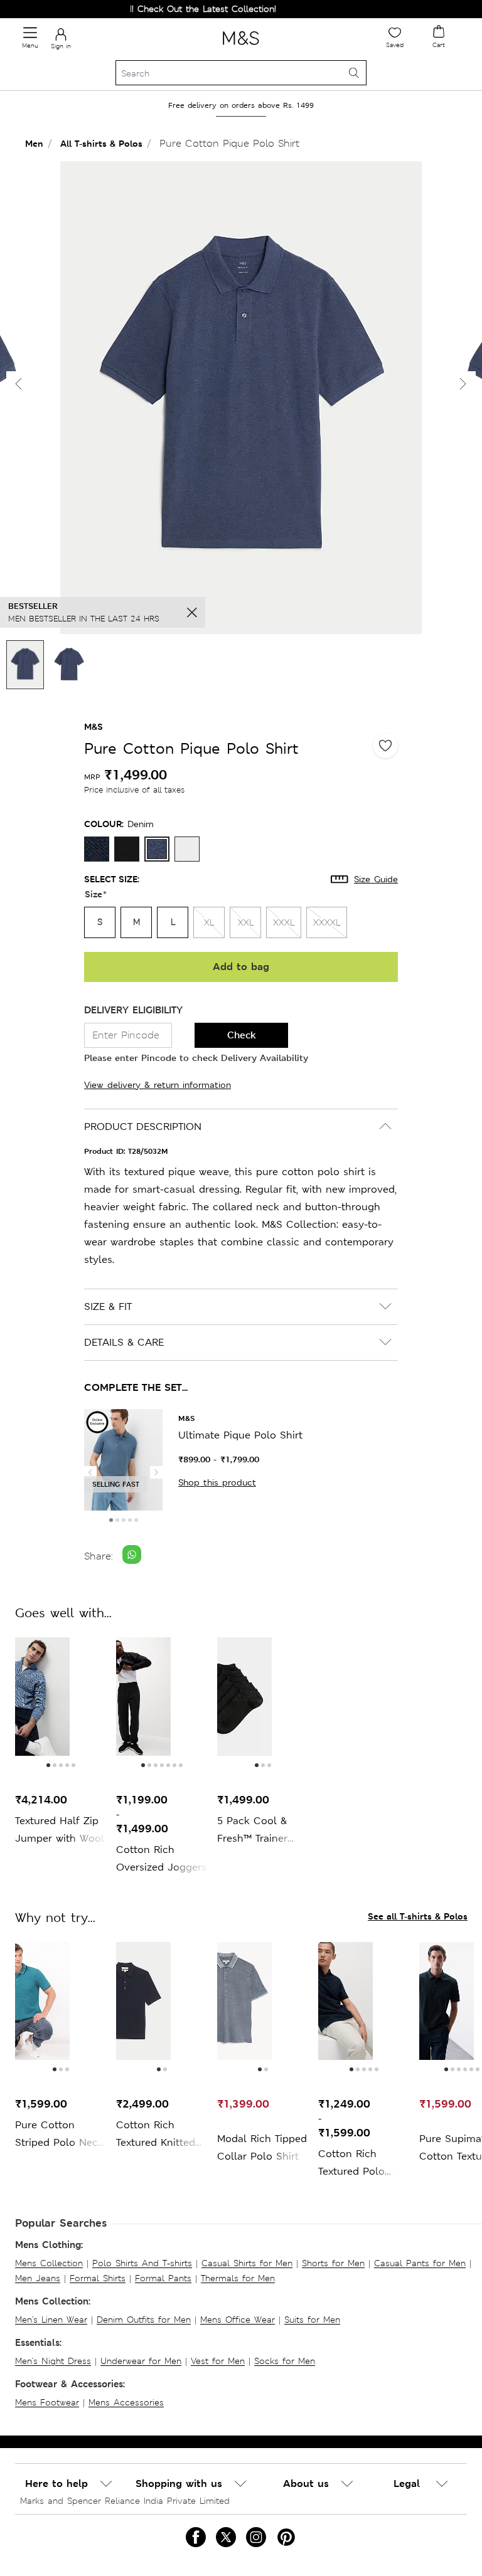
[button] (463, 384)
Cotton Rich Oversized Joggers (161, 1858)
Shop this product (217, 1482)
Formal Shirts (98, 2278)
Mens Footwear (47, 2402)
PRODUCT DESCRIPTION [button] (143, 1127)
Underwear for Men (141, 2361)
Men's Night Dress (53, 2361)
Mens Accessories (126, 2402)
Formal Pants (163, 2278)
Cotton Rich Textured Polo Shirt (351, 2164)
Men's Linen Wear (51, 2320)
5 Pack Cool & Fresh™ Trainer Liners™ (252, 1831)
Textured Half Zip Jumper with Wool (60, 1829)
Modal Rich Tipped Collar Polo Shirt (262, 2147)
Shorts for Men (333, 2263)
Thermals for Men (238, 2278)
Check (242, 1035)
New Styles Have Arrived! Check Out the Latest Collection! (131, 9)
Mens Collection (49, 2263)
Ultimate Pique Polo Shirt (240, 1435)
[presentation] (90, 1472)
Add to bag (241, 967)
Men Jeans (38, 2278)
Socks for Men (285, 2361)
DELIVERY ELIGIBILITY (133, 1010)
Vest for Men (218, 2361)
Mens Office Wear (238, 2320)
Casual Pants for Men (420, 2263)
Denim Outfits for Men (144, 2320)
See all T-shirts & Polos (418, 1916)
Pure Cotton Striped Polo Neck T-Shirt (59, 2135)
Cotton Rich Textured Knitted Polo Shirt (156, 2135)
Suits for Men (312, 2320)
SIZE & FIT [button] (108, 1306)
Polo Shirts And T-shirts (142, 2263)
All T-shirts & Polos (101, 143)
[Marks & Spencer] (241, 47)
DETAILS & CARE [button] (124, 1342)
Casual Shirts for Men (247, 2263)
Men (34, 143)
